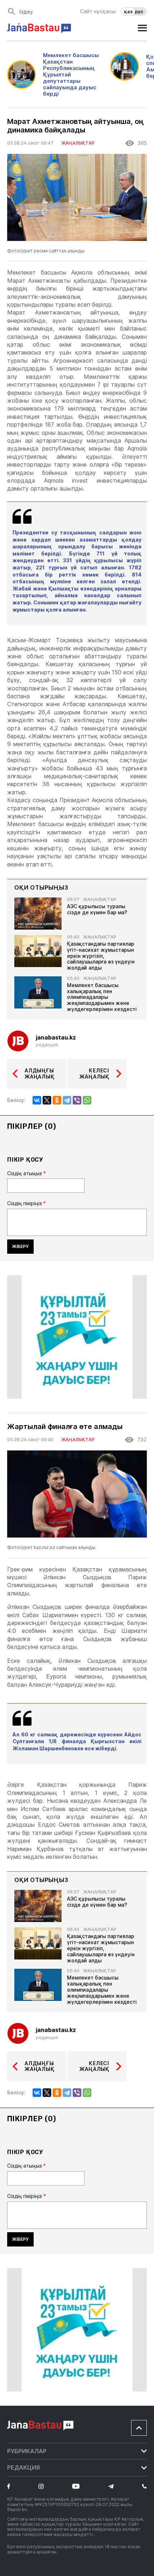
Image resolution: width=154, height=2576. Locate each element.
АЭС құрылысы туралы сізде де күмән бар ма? (97, 909)
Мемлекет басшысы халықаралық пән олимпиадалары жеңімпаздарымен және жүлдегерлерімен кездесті (102, 997)
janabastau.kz (56, 1038)
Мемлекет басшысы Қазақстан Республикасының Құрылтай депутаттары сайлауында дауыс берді (71, 75)
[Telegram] (67, 1100)
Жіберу (20, 1246)
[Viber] (77, 1100)
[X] (47, 1100)
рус (139, 11)
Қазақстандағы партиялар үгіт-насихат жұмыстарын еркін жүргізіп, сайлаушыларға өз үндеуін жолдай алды (101, 956)
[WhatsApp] (87, 1100)
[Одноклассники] (57, 1100)
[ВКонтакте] (37, 1100)
